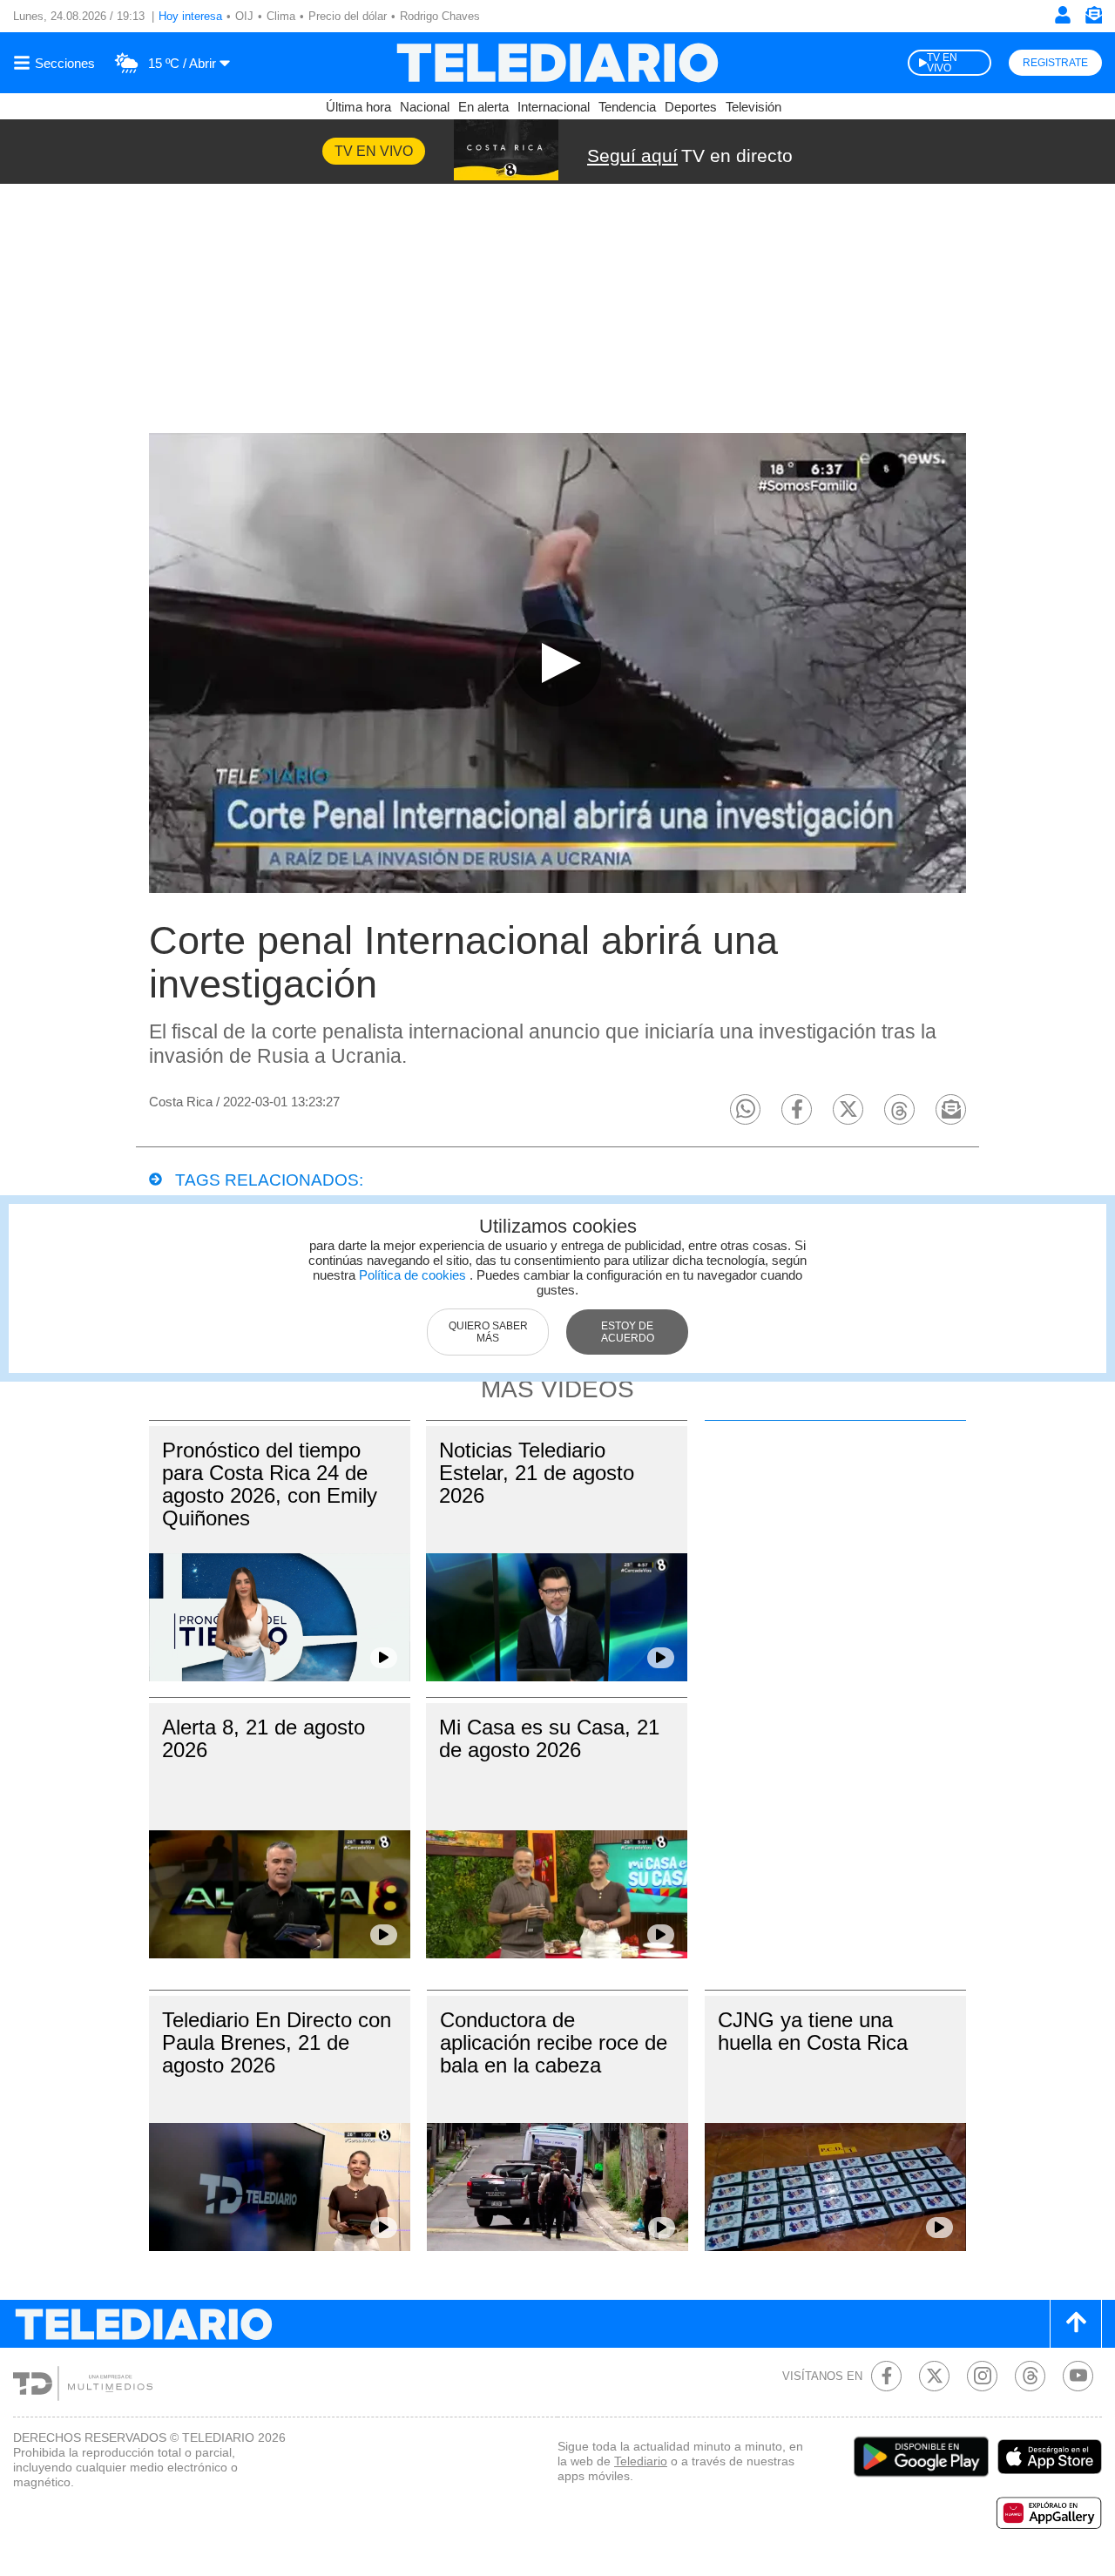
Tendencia (627, 107)
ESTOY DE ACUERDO (628, 1332)
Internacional (554, 107)
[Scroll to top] (1076, 2324)
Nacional (425, 107)
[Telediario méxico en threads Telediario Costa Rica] (1030, 2376)
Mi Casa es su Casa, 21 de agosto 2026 (549, 1738)
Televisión (753, 107)
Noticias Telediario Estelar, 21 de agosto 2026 (537, 1473)
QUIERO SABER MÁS (488, 1332)
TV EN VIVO (942, 63)
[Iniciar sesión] (1063, 15)
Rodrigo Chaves (440, 16)
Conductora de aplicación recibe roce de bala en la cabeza (554, 2042)
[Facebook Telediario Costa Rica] (886, 2376)
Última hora (358, 107)
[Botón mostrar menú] (57, 63)
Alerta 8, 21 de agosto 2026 (264, 1738)
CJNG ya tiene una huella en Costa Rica (813, 2031)
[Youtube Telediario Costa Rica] (1078, 2376)
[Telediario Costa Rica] (557, 63)
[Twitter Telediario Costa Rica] (934, 2376)
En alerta (483, 107)
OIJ (244, 16)
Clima (281, 16)
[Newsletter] (1093, 19)
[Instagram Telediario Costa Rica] (982, 2376)
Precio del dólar (348, 16)
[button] (745, 1109)
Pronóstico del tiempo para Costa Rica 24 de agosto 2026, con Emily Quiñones (270, 1484)
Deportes (691, 107)
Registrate (1055, 63)
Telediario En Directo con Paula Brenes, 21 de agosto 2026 (277, 2042)
